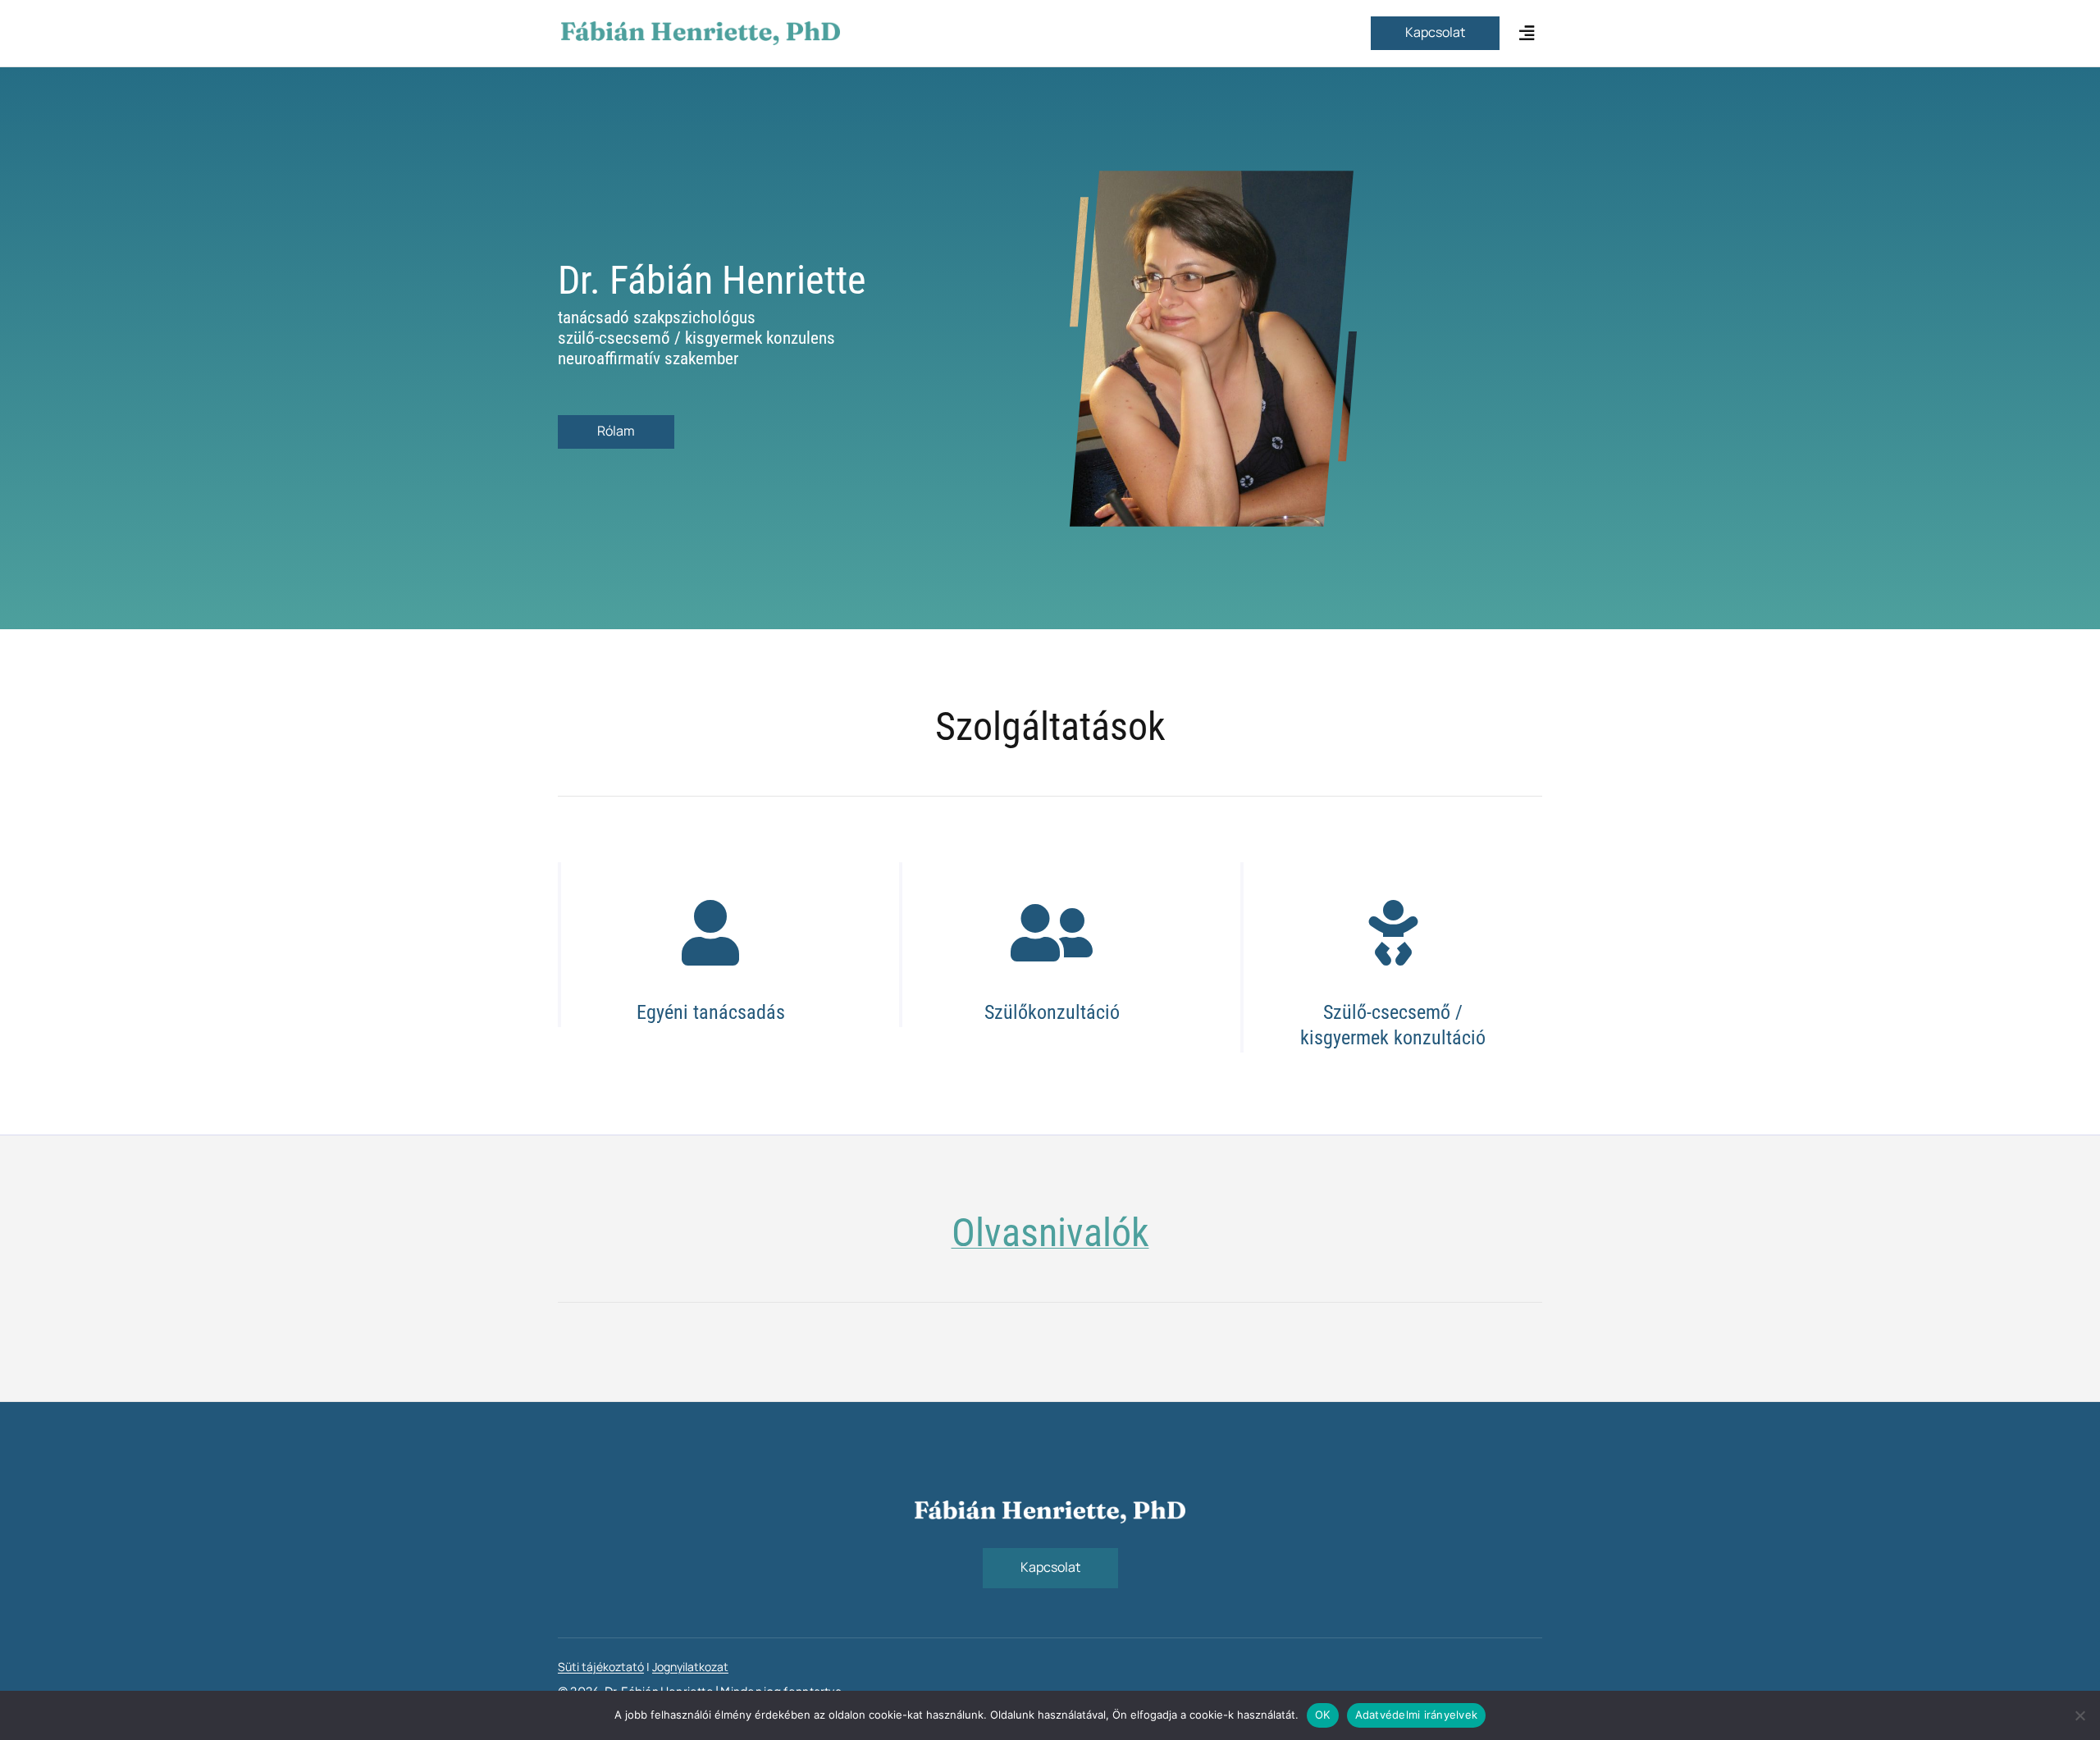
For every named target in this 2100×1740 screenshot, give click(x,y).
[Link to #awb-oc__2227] (1527, 33)
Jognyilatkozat (690, 1667)
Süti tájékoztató (601, 1667)
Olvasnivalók (1050, 1233)
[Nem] (2079, 1715)
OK (1323, 1715)
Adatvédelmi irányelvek (1417, 1715)
